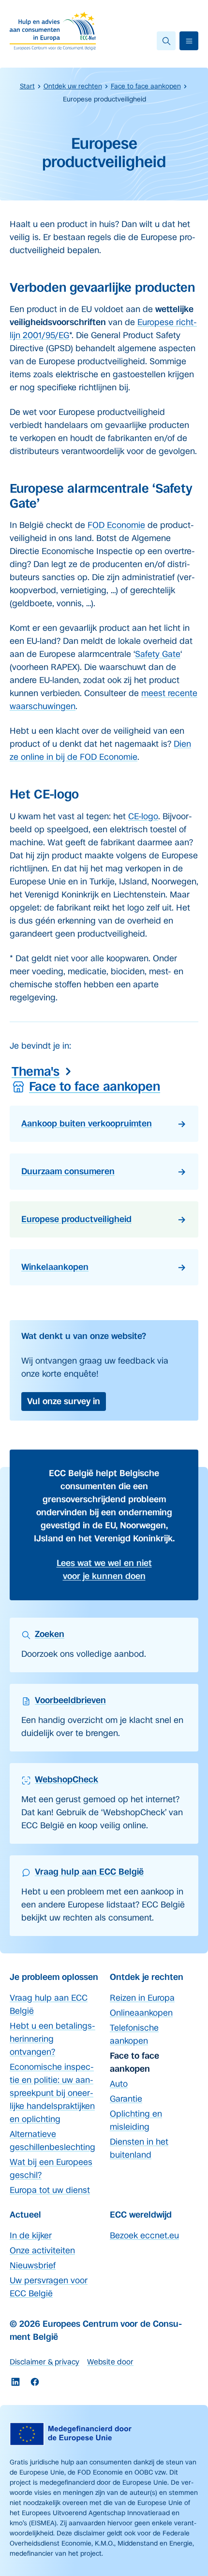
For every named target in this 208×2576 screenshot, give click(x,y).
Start (27, 86)
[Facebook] (35, 2382)
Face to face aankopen (146, 86)
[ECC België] (55, 31)
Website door (110, 2362)
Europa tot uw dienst (50, 2190)
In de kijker (31, 2235)
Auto (119, 2084)
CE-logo (143, 816)
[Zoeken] (166, 41)
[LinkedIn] (15, 2382)
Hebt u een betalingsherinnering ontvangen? (52, 2039)
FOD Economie (116, 525)
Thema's (36, 1071)
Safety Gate (158, 654)
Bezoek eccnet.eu (144, 2235)
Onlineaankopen (141, 2013)
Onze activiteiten (42, 2250)
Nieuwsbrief (33, 2265)
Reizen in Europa (142, 1998)
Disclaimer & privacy (45, 2362)
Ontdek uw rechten (73, 86)
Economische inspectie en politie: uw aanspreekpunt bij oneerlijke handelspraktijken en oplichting (52, 2093)
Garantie (126, 2099)
